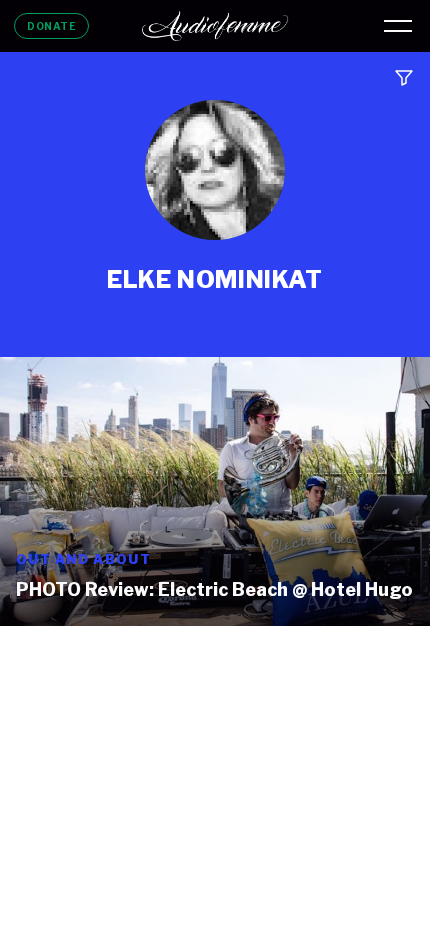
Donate (51, 26)
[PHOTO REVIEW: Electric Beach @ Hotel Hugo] (215, 491)
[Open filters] (404, 78)
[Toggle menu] (398, 26)
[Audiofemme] (215, 26)
